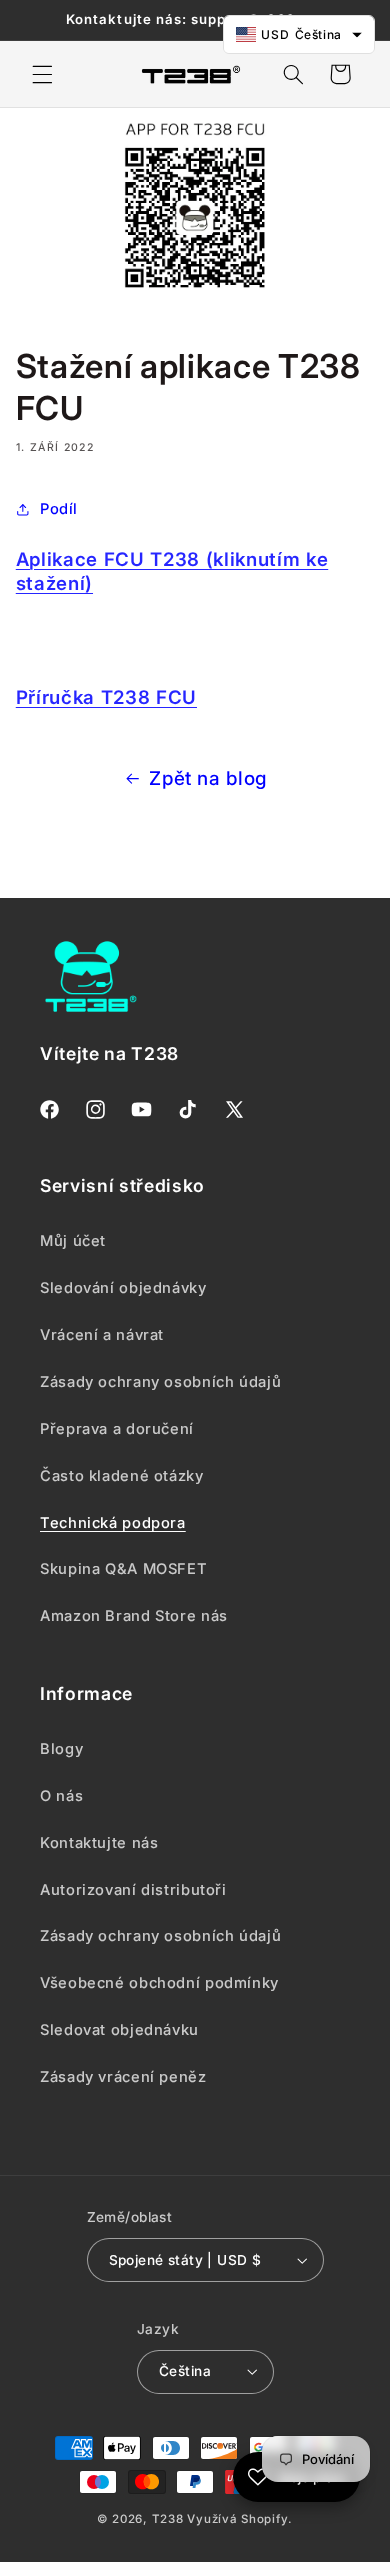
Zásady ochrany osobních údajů (160, 1936)
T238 (168, 2519)
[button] (42, 74)
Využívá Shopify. (240, 2519)
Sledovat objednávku (119, 2030)
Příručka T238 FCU (106, 697)
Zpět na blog (208, 778)
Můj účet (73, 1241)
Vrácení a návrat (102, 1335)
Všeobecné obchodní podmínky (159, 1983)
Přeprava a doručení (117, 1429)
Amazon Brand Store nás (134, 1616)
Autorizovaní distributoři (133, 1890)
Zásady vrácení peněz (123, 2077)
